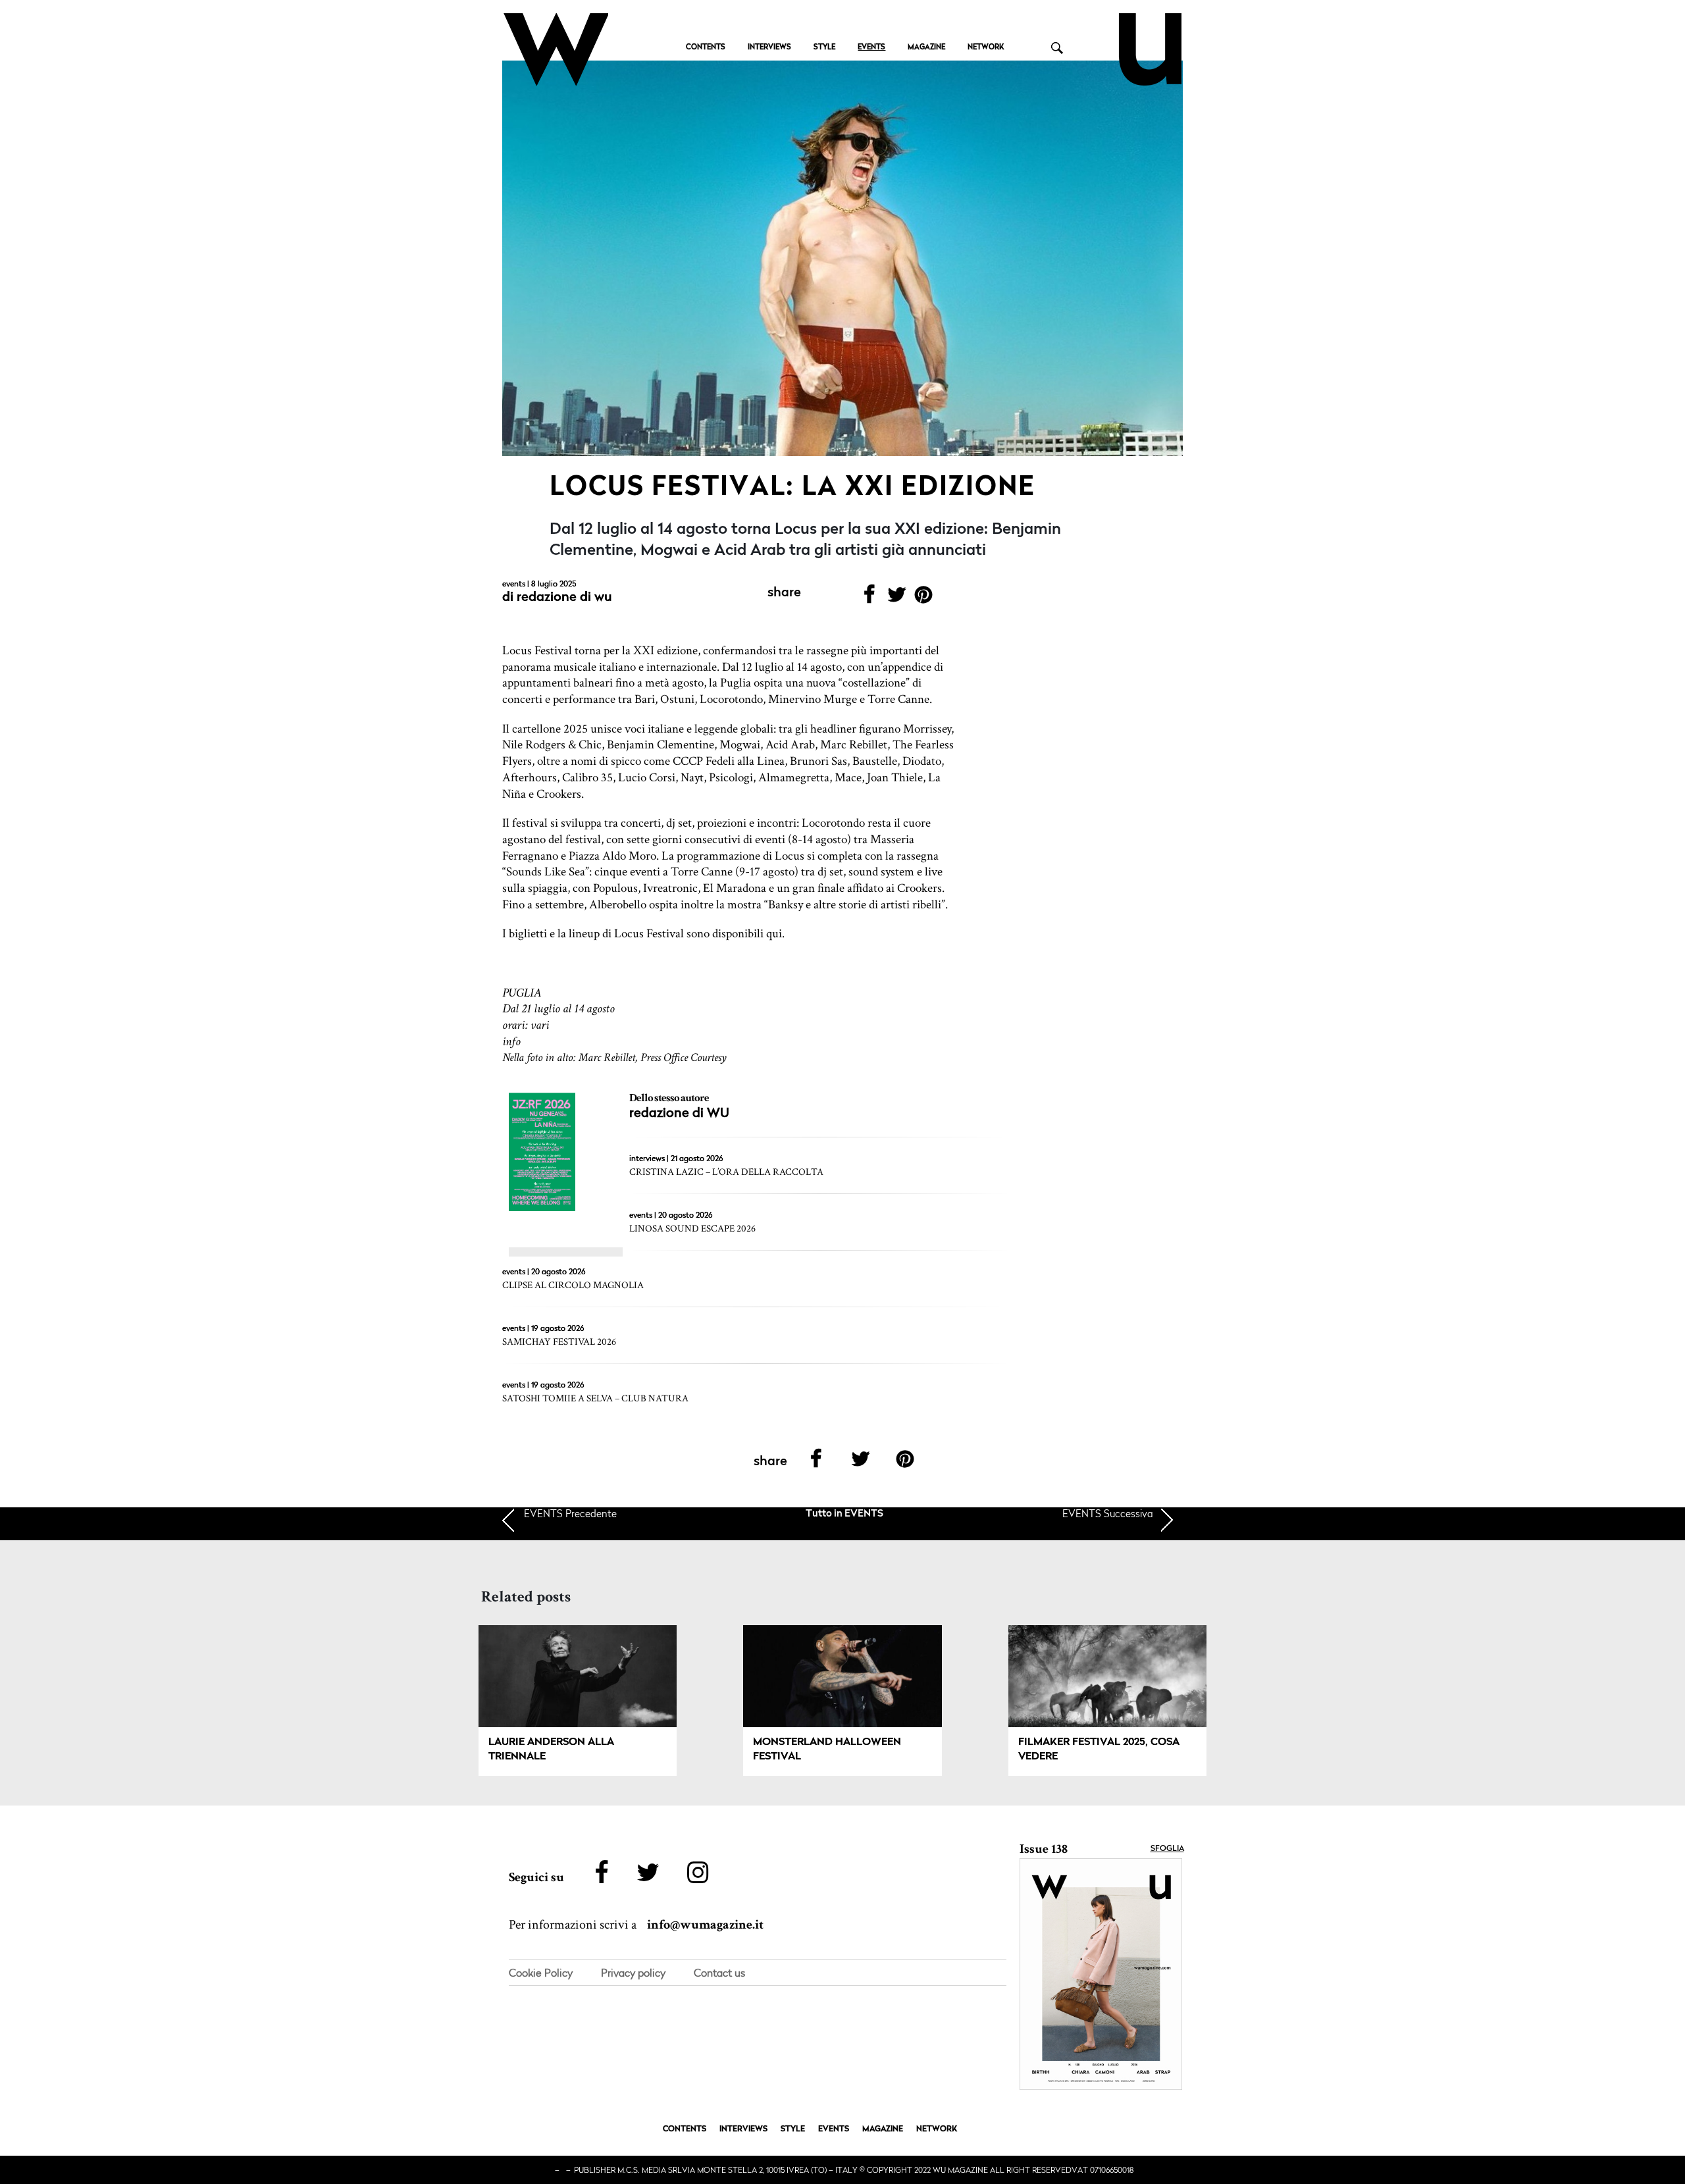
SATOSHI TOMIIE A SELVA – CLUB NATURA (595, 1398)
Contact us (719, 1973)
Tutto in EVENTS (844, 1514)
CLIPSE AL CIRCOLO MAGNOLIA (573, 1285)
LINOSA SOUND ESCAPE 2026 (692, 1229)
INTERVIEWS (769, 48)
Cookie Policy (541, 1973)
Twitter (896, 599)
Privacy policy (633, 1973)
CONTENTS (706, 48)
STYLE (824, 48)
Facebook (869, 599)
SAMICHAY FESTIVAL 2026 (559, 1342)
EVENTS (871, 48)
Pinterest (924, 599)
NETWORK (986, 48)
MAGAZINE (926, 48)
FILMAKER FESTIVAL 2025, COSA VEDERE (1099, 1750)
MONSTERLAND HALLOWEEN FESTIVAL (827, 1750)
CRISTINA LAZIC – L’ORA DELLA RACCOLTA (726, 1172)
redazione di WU (564, 598)
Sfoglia (1167, 1849)
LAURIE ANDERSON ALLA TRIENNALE (551, 1750)
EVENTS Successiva (1108, 1513)
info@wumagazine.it (705, 1925)
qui (774, 934)
